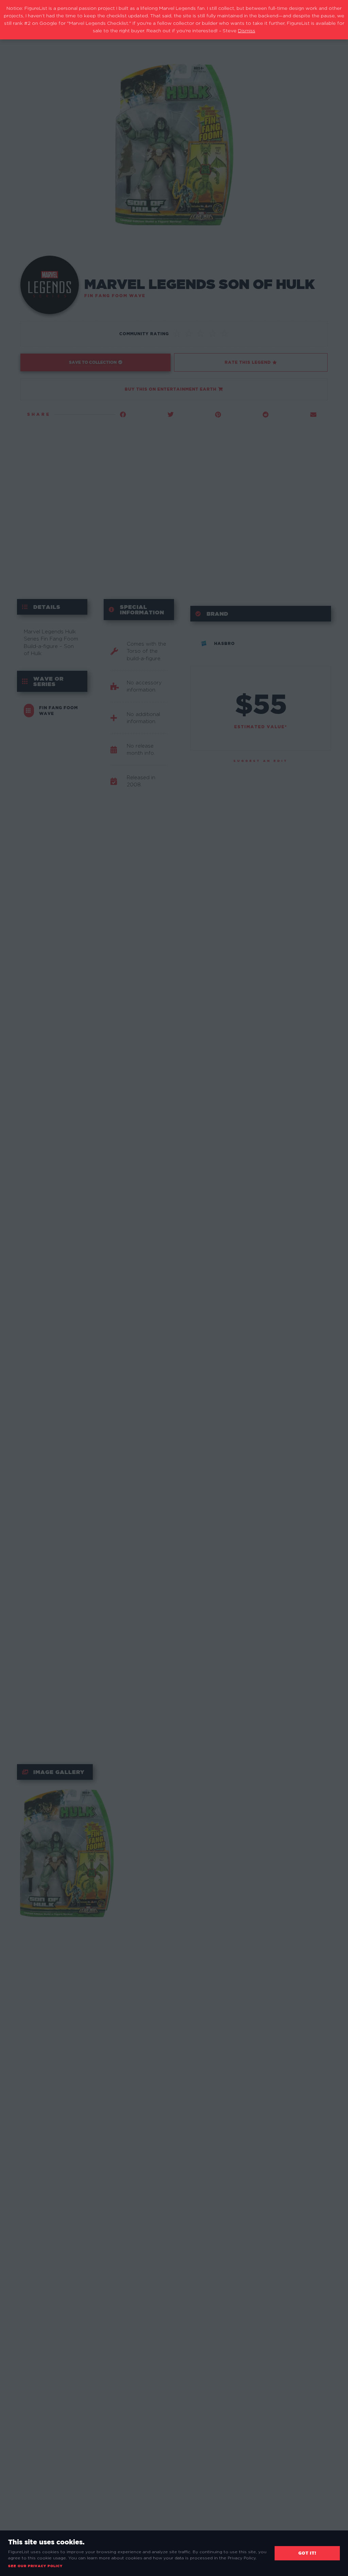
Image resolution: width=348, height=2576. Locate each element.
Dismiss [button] (247, 31)
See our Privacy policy (35, 2566)
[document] (174, 1288)
